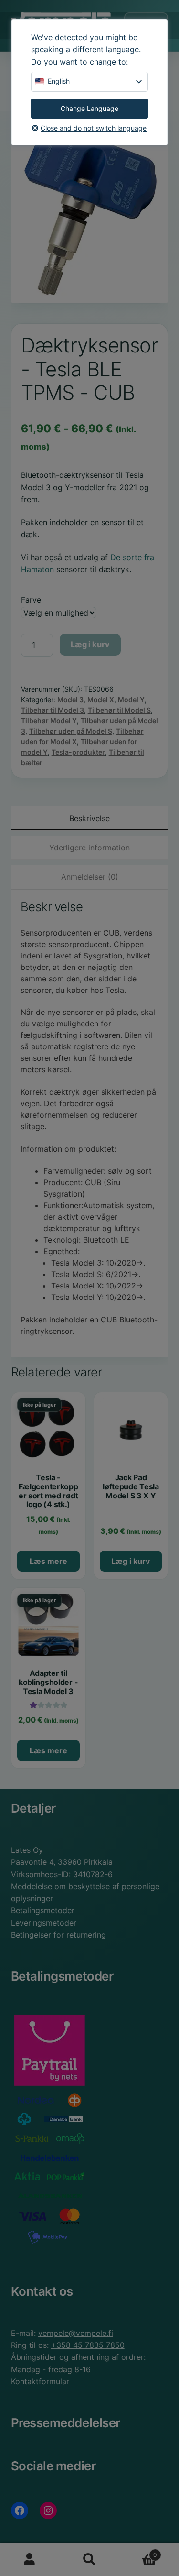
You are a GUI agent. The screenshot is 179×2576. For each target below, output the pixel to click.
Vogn (138, 2551)
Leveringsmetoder (44, 1923)
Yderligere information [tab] (89, 848)
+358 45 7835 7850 (88, 2345)
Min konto (30, 2560)
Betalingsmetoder (43, 1910)
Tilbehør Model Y (49, 721)
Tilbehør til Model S (119, 710)
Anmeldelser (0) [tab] (90, 877)
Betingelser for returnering (58, 1935)
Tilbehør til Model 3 (53, 710)
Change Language (89, 108)
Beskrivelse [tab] (89, 818)
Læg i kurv (90, 644)
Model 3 (70, 699)
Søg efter (89, 2560)
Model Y (131, 699)
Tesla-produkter (78, 752)
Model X (101, 699)
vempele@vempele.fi (76, 2333)
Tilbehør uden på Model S (71, 731)
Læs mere (48, 1561)
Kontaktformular (40, 2381)
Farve (31, 600)
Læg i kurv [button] (131, 1561)
